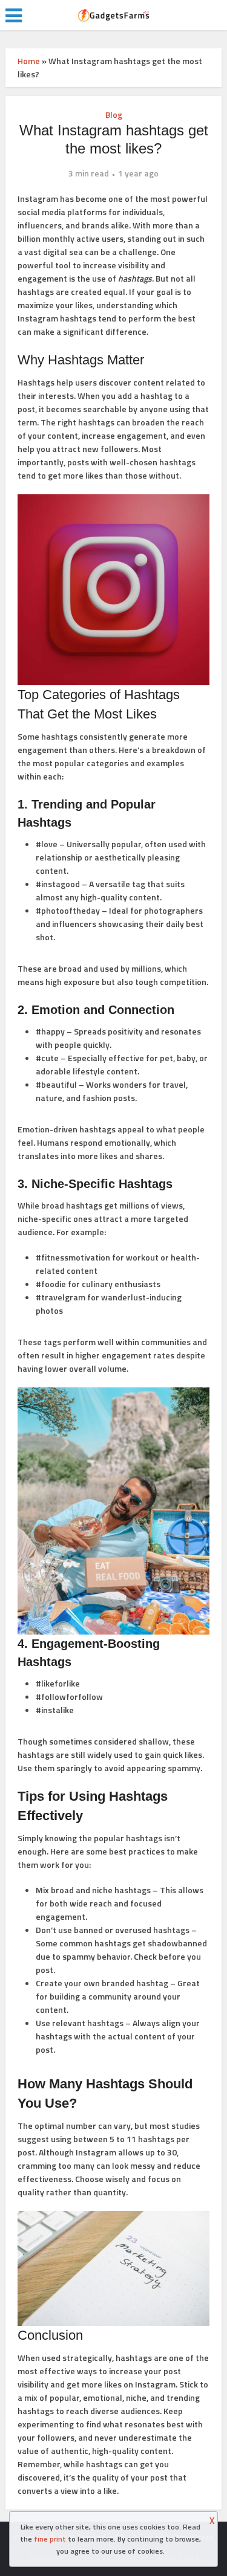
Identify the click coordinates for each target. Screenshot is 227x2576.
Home (29, 61)
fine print (50, 2539)
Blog (114, 115)
